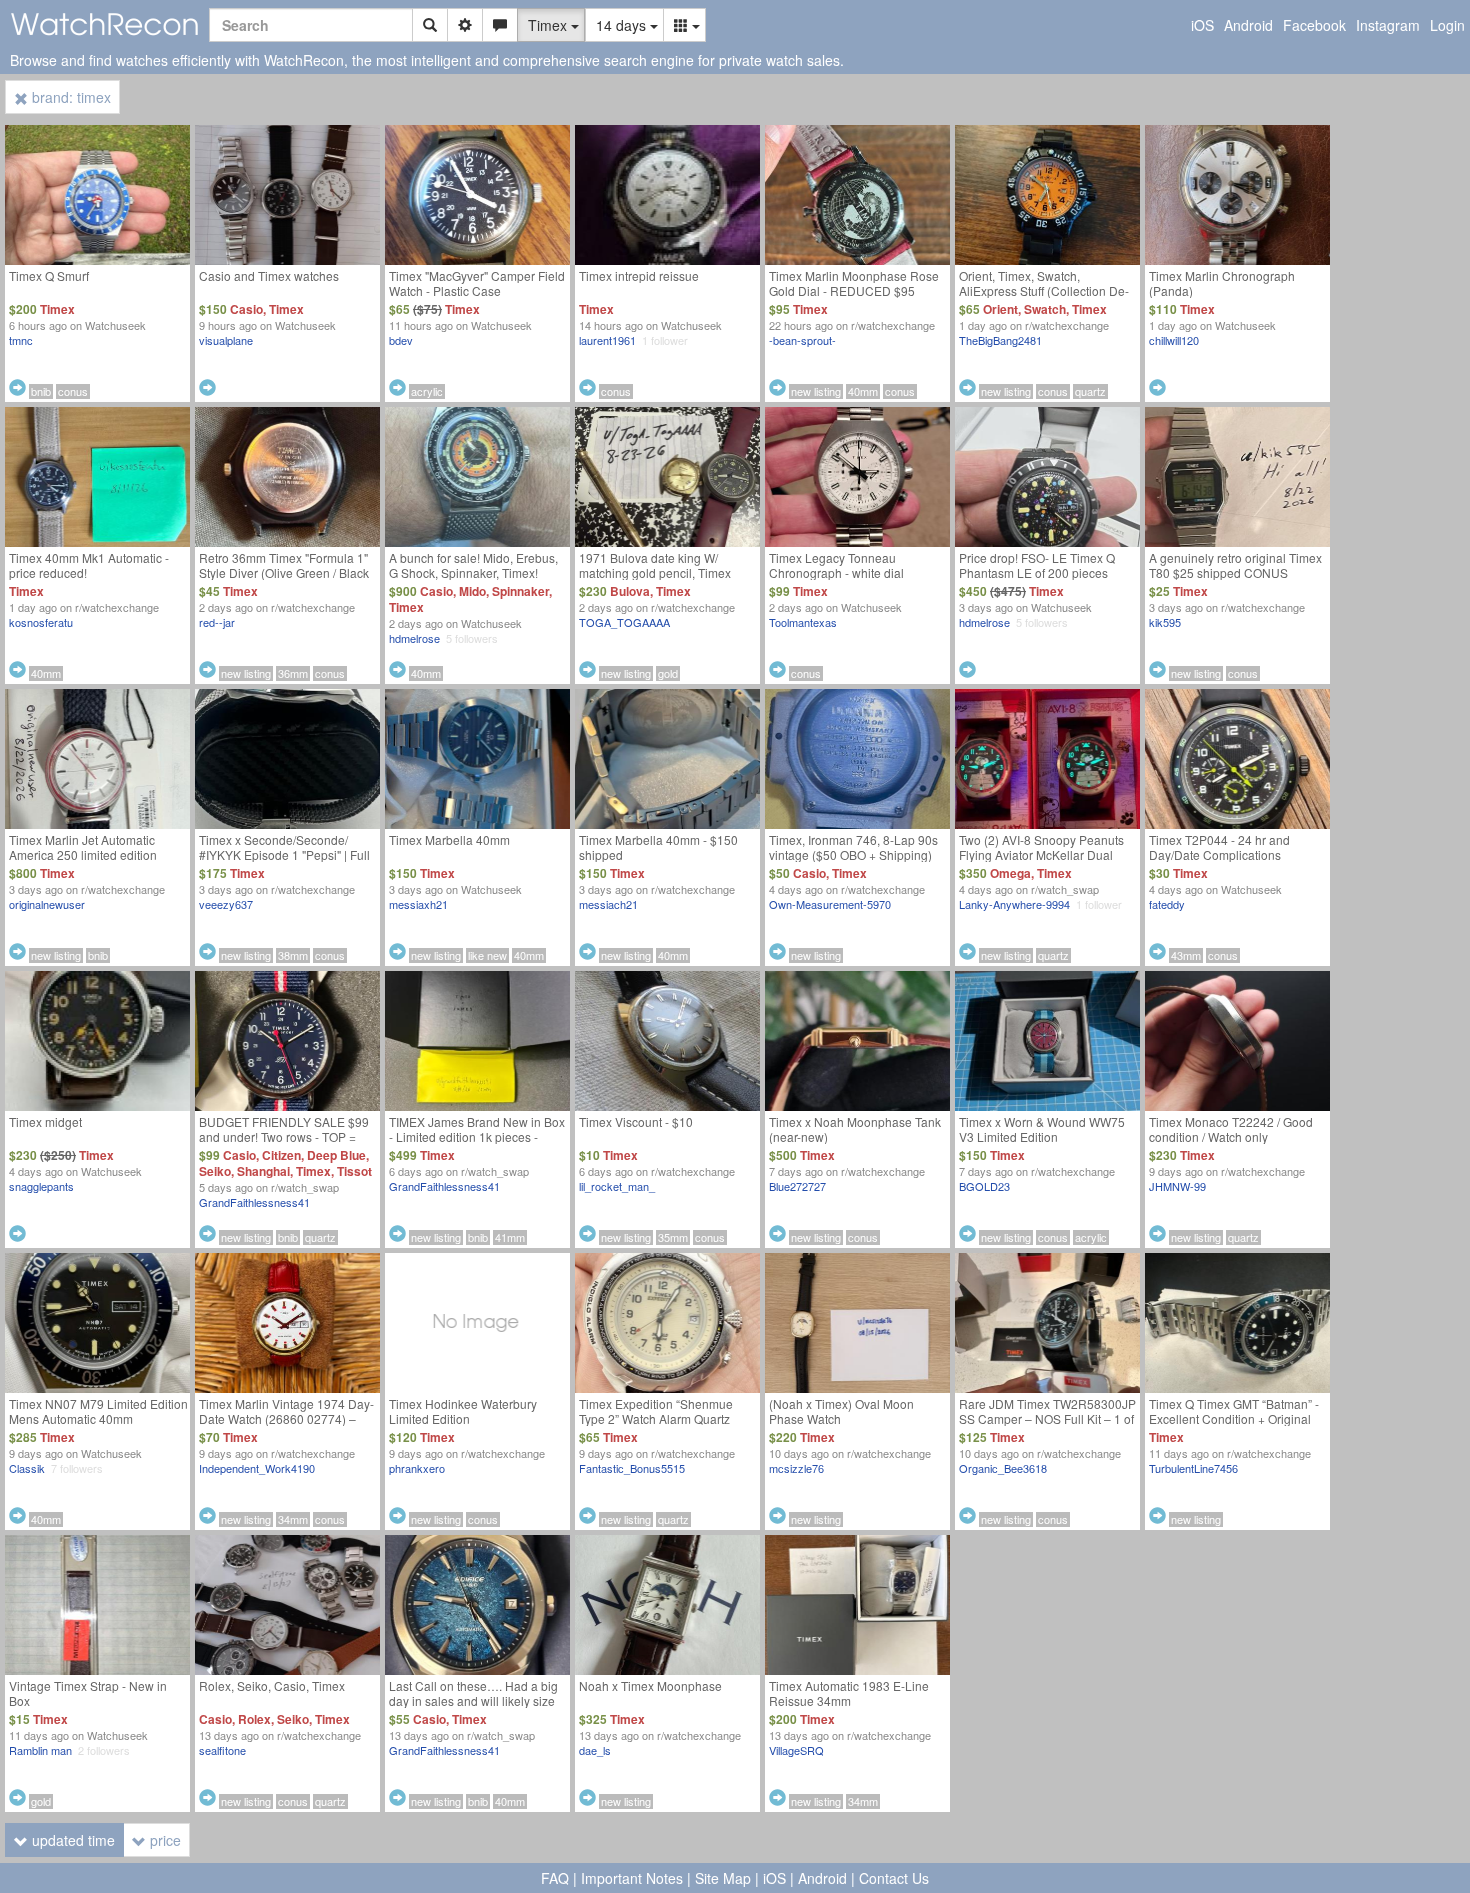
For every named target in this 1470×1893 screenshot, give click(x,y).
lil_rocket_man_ (617, 1186)
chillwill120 (1174, 340)
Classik (27, 1468)
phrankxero (417, 1468)
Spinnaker (520, 591)
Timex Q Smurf (49, 275)
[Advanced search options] (465, 25)
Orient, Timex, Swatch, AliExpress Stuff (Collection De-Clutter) (1044, 290)
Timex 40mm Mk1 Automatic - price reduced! (89, 565)
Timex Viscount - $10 (636, 1121)
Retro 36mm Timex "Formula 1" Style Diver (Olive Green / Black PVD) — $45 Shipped (284, 572)
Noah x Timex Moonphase (650, 1685)
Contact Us (894, 1878)
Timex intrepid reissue (639, 275)
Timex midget (45, 1121)
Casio (246, 309)
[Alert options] (500, 25)
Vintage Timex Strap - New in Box (88, 1693)
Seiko (215, 1171)
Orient (1000, 309)
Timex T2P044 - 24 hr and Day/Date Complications (1219, 847)
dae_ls (595, 1750)
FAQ (555, 1878)
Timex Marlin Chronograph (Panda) (1222, 283)
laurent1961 (607, 340)
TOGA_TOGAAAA (624, 622)
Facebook (1314, 25)
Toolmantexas (803, 622)
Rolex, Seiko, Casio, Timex (272, 1685)
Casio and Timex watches (269, 275)
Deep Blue (336, 1155)
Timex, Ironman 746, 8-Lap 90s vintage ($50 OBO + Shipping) (853, 847)
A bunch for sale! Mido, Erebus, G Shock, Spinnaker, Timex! (473, 565)
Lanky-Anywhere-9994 (1014, 904)
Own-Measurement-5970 (830, 904)
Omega (1010, 873)
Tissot (354, 1171)
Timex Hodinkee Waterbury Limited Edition (463, 1411)
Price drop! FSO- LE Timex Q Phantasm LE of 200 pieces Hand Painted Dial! (1037, 572)
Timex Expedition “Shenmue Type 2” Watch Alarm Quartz (656, 1411)
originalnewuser (47, 904)
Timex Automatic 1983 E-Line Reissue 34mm (849, 1693)
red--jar (217, 622)
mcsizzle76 (796, 1468)
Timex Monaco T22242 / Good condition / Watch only (1231, 1129)
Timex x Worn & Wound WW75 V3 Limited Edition (1042, 1129)
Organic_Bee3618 (1003, 1468)
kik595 (1165, 622)
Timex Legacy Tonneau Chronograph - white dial (836, 565)
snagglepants (41, 1186)
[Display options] (684, 25)
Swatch (1045, 309)
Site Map (723, 1878)
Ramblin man (40, 1750)
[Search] (430, 25)
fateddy (1167, 904)
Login (1447, 25)
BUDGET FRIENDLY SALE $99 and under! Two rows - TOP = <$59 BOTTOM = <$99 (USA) (284, 1136)
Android (1248, 25)
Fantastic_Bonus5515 (632, 1468)
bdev (401, 340)
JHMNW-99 (1177, 1186)
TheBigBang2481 (1000, 340)
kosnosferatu (41, 622)
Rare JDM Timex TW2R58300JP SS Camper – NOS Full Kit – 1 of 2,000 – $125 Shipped (1047, 1418)
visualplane (226, 340)
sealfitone (222, 1750)
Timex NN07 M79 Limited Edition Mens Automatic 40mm (98, 1411)
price (163, 1840)
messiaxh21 (418, 904)
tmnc (21, 340)
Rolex (254, 1719)
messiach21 (608, 904)
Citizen (281, 1155)
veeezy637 (226, 904)
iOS (1202, 25)
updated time (71, 1840)
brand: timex (69, 97)
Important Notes (632, 1878)
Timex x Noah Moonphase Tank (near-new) (855, 1129)
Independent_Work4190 (257, 1468)
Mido (472, 591)
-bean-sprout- (802, 340)
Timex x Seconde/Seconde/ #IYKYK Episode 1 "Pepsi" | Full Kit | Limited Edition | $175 (284, 854)
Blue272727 (797, 1186)
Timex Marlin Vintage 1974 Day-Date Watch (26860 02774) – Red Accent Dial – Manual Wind (286, 1418)
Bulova (630, 591)
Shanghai (263, 1171)
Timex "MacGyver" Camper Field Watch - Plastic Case (477, 283)
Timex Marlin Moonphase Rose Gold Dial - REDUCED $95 (854, 283)
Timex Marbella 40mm (449, 839)
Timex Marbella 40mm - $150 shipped (658, 847)
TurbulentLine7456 (1193, 1468)
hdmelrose (414, 638)
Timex (57, 309)
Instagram (1388, 25)
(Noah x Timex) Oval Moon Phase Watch (841, 1411)
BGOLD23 (984, 1186)
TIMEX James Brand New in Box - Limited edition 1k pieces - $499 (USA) (477, 1136)
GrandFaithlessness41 (254, 1202)
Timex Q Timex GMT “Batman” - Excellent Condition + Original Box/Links (1234, 1418)
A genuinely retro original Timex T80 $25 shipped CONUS (1235, 565)
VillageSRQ (796, 1750)
